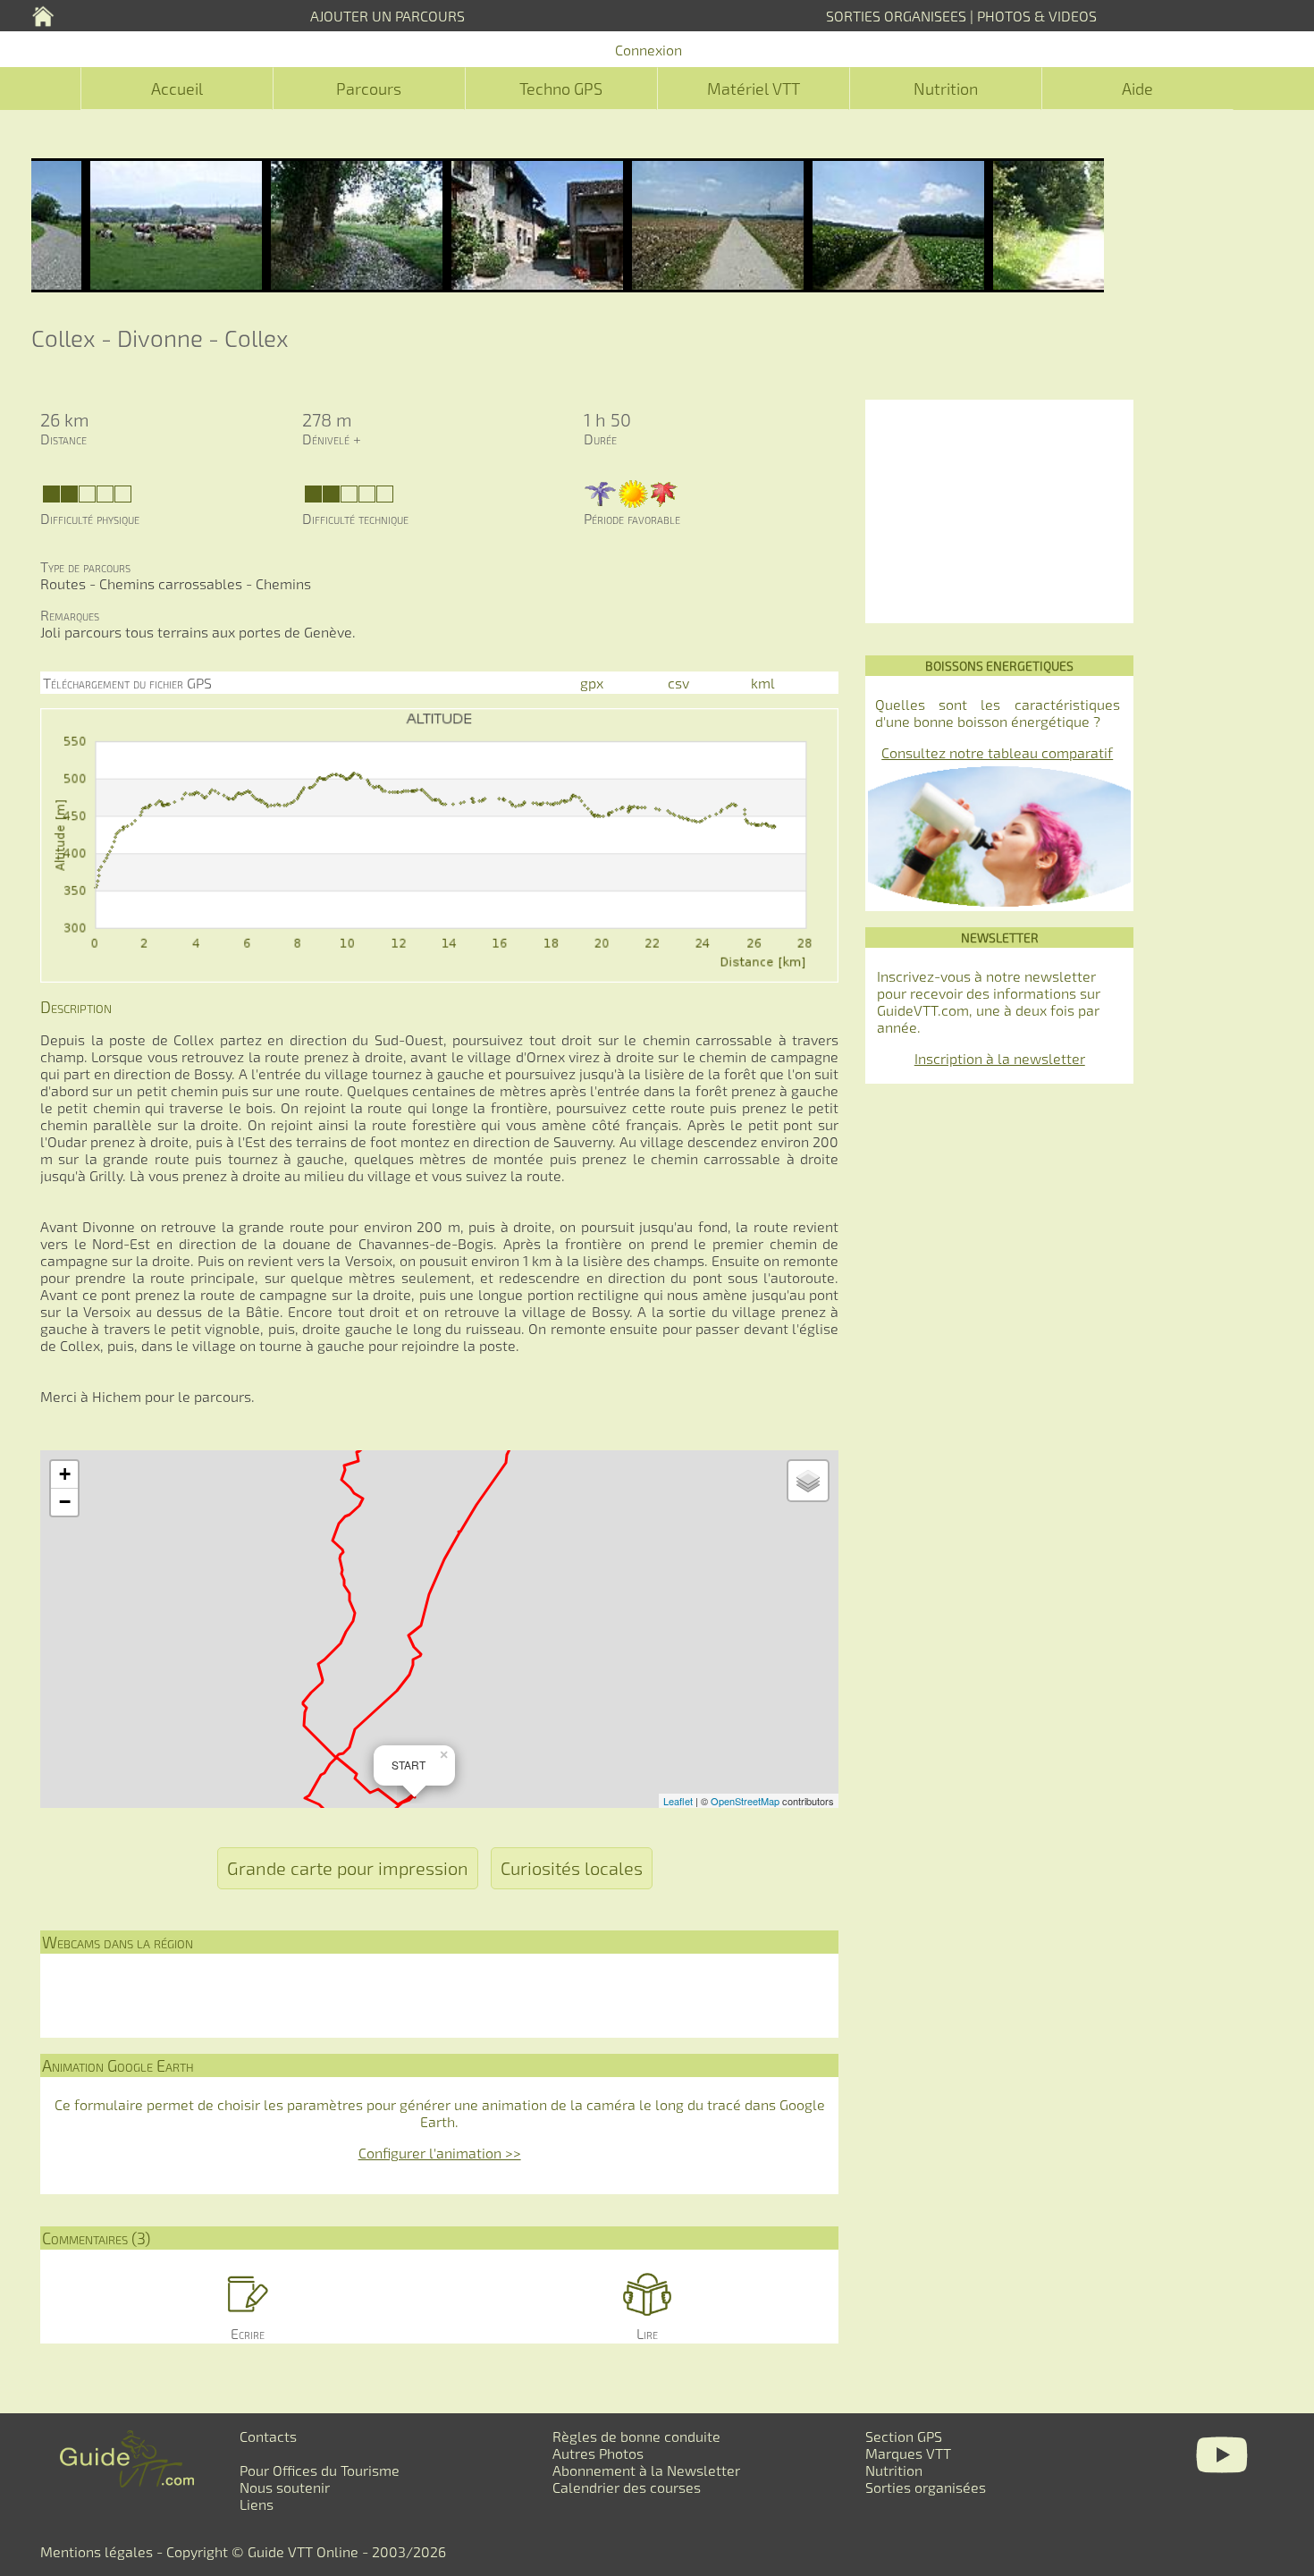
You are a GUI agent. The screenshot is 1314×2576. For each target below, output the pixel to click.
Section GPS (904, 2436)
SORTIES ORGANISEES (896, 16)
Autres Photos (598, 2453)
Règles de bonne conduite (636, 2436)
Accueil (177, 89)
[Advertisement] (999, 511)
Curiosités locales (572, 1868)
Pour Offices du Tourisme (320, 2470)
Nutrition (946, 89)
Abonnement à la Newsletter (646, 2470)
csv (678, 683)
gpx (592, 683)
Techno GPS (561, 89)
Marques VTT (908, 2453)
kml (763, 683)
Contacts (268, 2436)
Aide (1137, 89)
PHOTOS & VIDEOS (1037, 16)
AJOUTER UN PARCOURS (387, 16)
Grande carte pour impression (348, 1868)
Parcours (369, 89)
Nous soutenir (285, 2487)
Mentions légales (97, 2551)
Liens (257, 2504)
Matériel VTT (754, 89)
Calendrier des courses (627, 2487)
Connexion (649, 50)
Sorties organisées (926, 2487)
